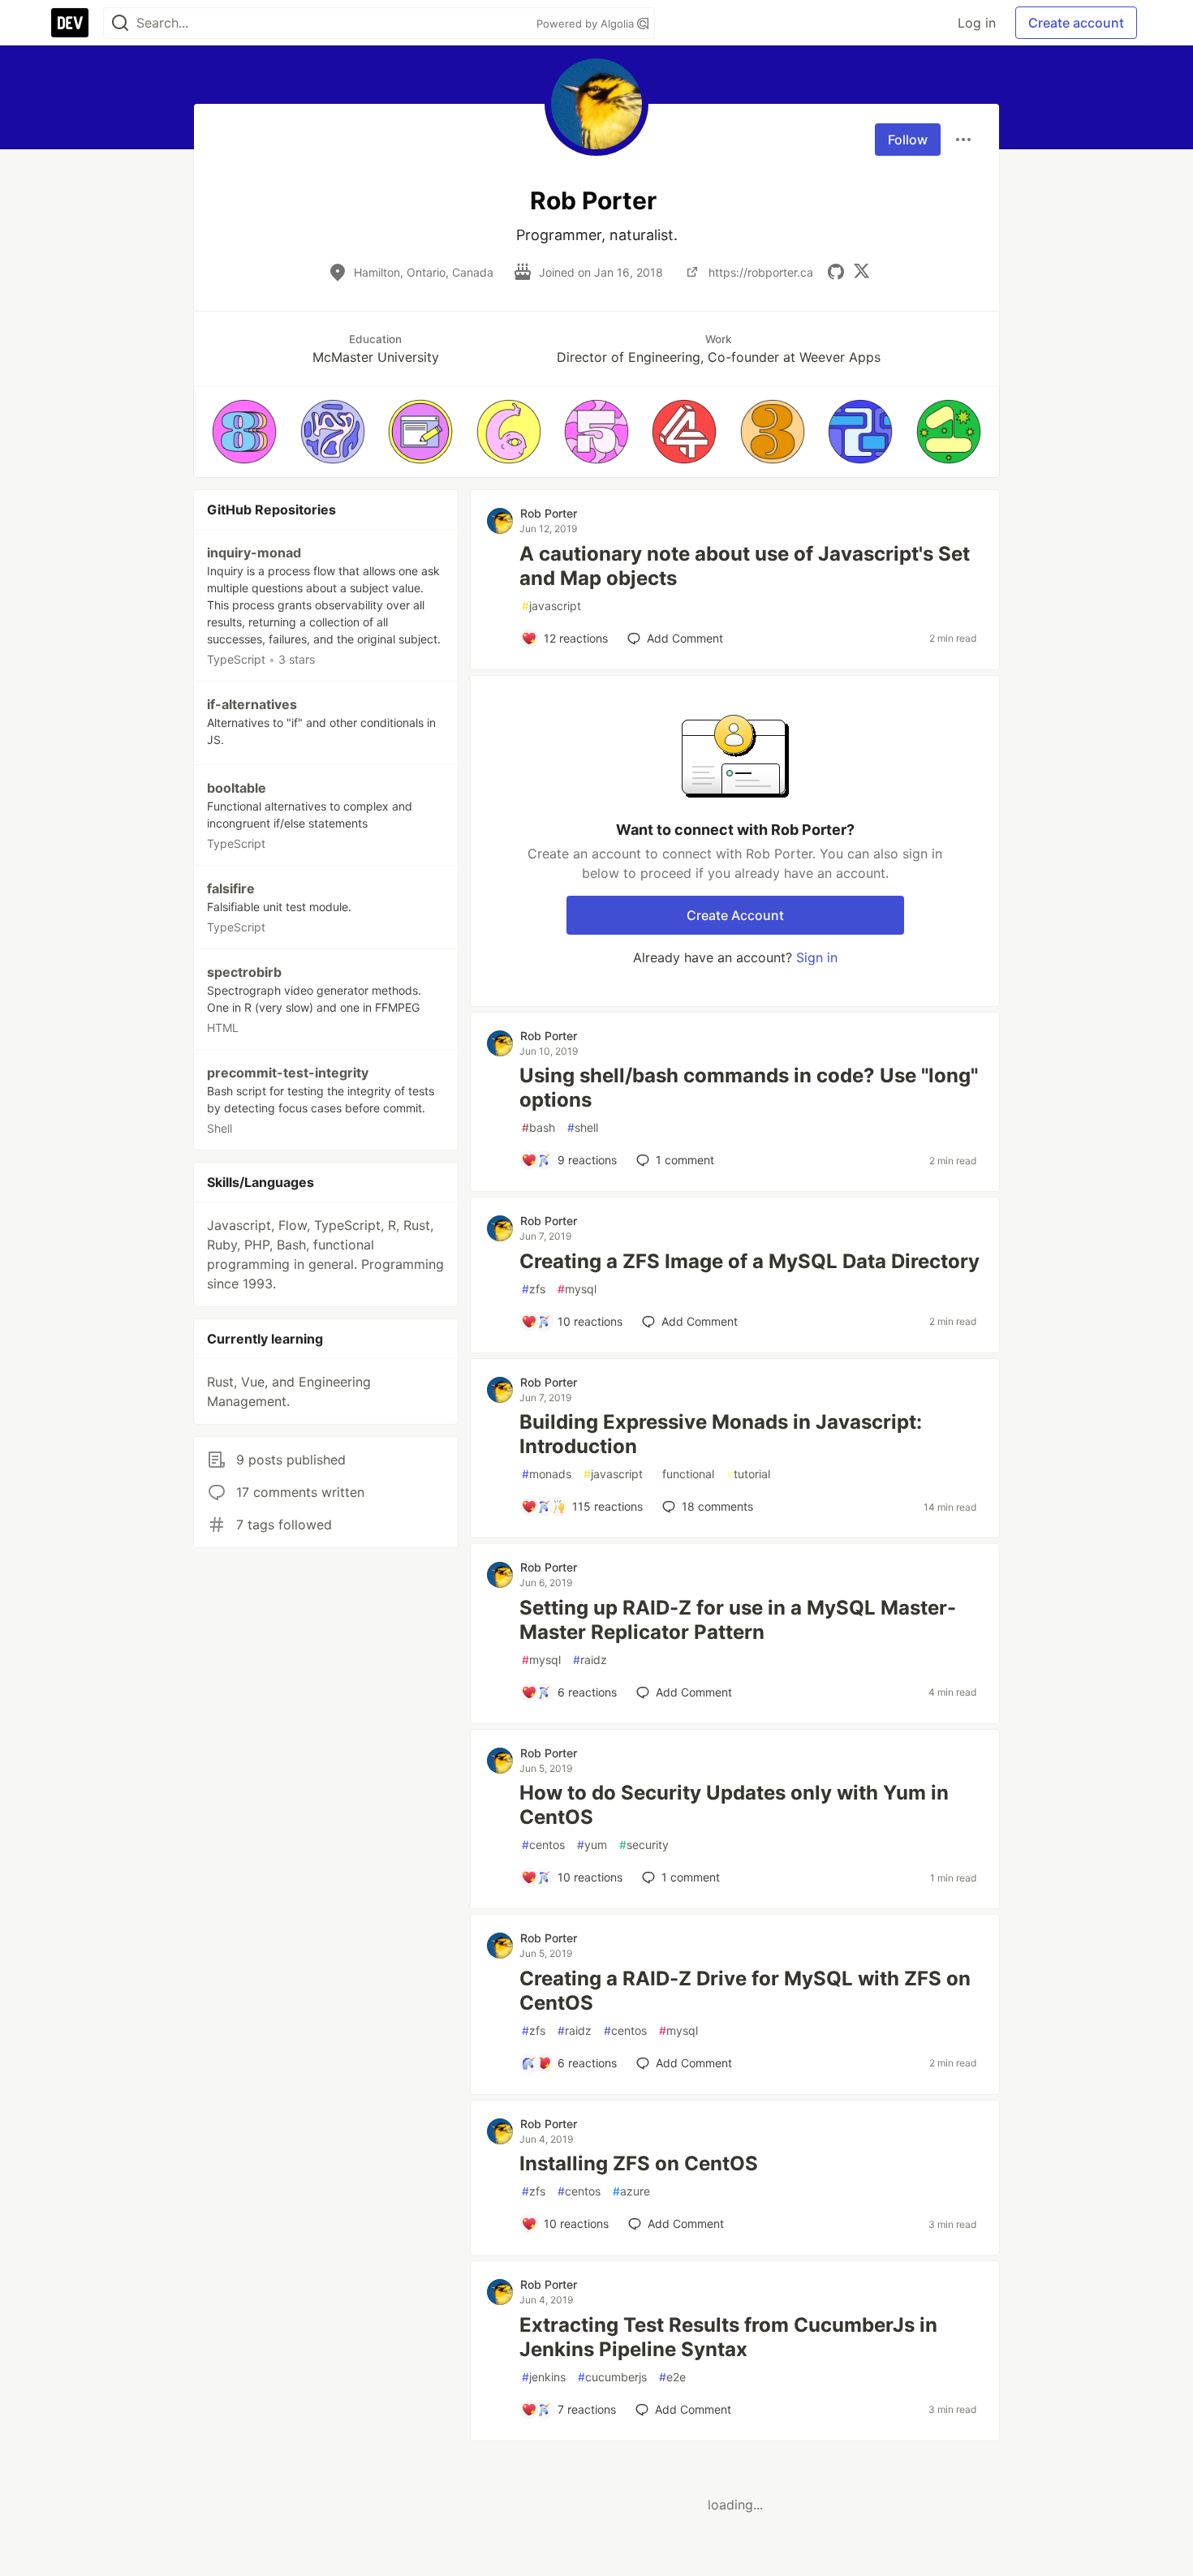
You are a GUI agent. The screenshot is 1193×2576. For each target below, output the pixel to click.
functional (685, 1474)
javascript (551, 606)
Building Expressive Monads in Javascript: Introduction (721, 1434)
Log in (977, 23)
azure (631, 2191)
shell (583, 1127)
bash (538, 1127)
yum (592, 1845)
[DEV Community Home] (70, 23)
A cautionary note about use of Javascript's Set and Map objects (745, 566)
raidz (590, 1660)
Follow (908, 140)
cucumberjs (612, 2377)
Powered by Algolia (587, 24)
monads (547, 1474)
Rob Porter (549, 513)
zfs (534, 1289)
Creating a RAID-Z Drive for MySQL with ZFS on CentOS (745, 1991)
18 (717, 1506)
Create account (1076, 23)
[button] (244, 432)
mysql (577, 1289)
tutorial (748, 1474)
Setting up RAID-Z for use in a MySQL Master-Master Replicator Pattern (738, 1620)
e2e (672, 2377)
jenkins (544, 2377)
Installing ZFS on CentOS (639, 2163)
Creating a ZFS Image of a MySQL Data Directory (749, 1261)
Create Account (735, 915)
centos (543, 1845)
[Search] (120, 23)
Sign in (817, 957)
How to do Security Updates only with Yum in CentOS (734, 1805)
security (644, 1845)
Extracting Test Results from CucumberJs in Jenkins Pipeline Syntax (728, 2337)
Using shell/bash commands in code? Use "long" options (749, 1088)
